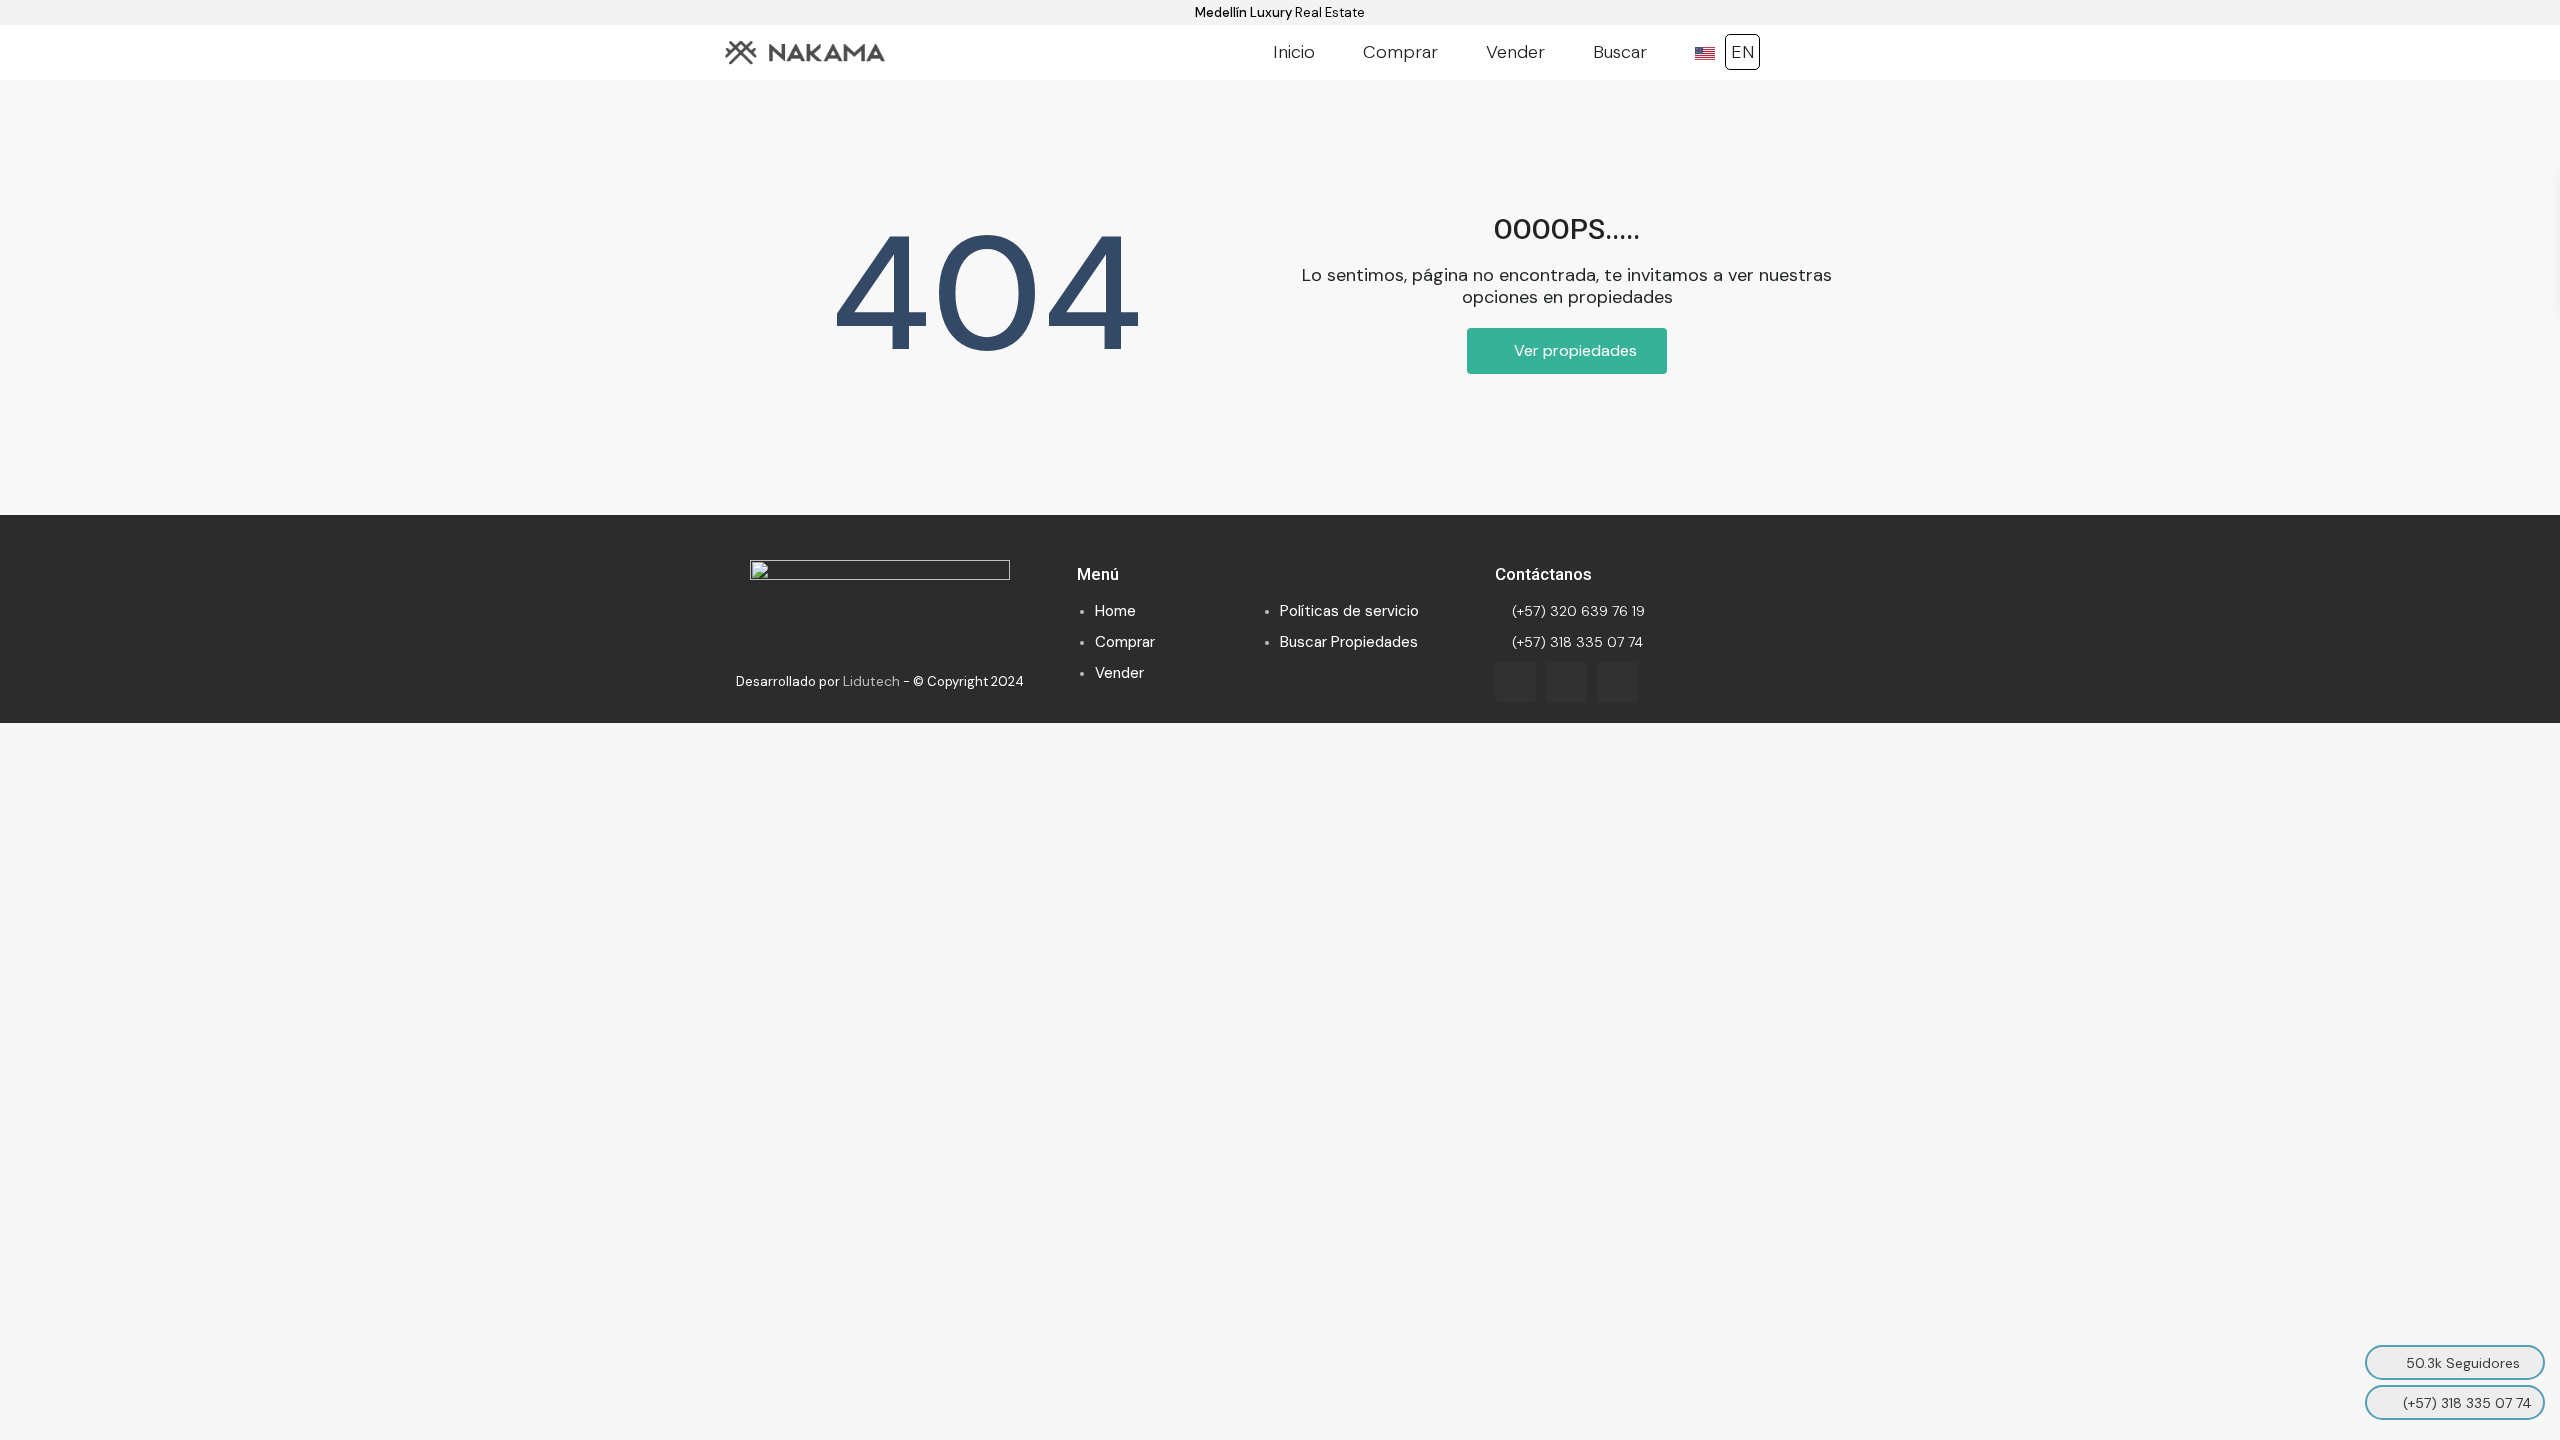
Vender (1515, 52)
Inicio (1294, 52)
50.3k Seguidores (2463, 1363)
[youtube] (1566, 682)
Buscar (1620, 52)
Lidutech (871, 681)
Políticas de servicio (1349, 611)
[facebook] (1515, 682)
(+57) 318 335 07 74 (1575, 642)
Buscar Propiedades (1349, 642)
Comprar (1400, 52)
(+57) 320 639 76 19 (1576, 611)
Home (1115, 611)
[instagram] (1617, 682)
